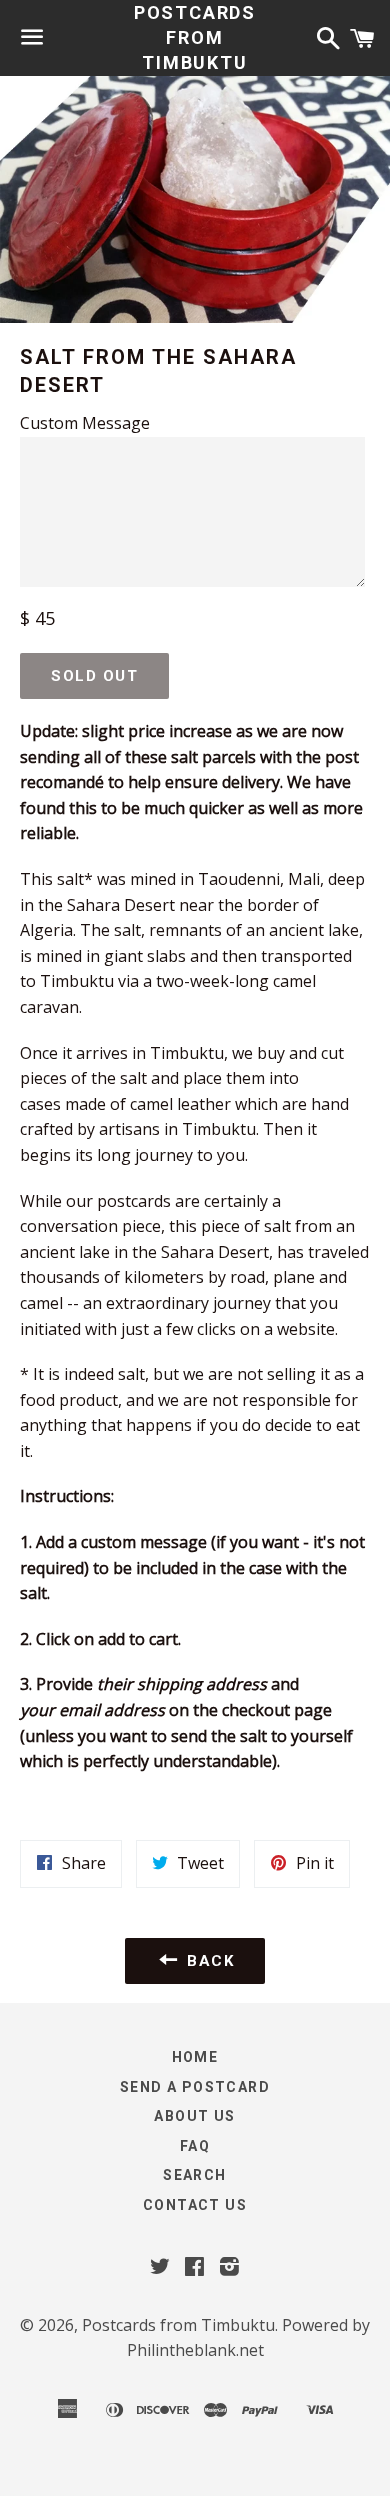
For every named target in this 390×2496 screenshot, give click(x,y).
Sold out (94, 676)
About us (194, 2116)
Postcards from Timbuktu (195, 37)
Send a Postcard (195, 2087)
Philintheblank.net (195, 2350)
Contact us (195, 2205)
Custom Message (85, 423)
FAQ (195, 2146)
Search (194, 2175)
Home (195, 2057)
